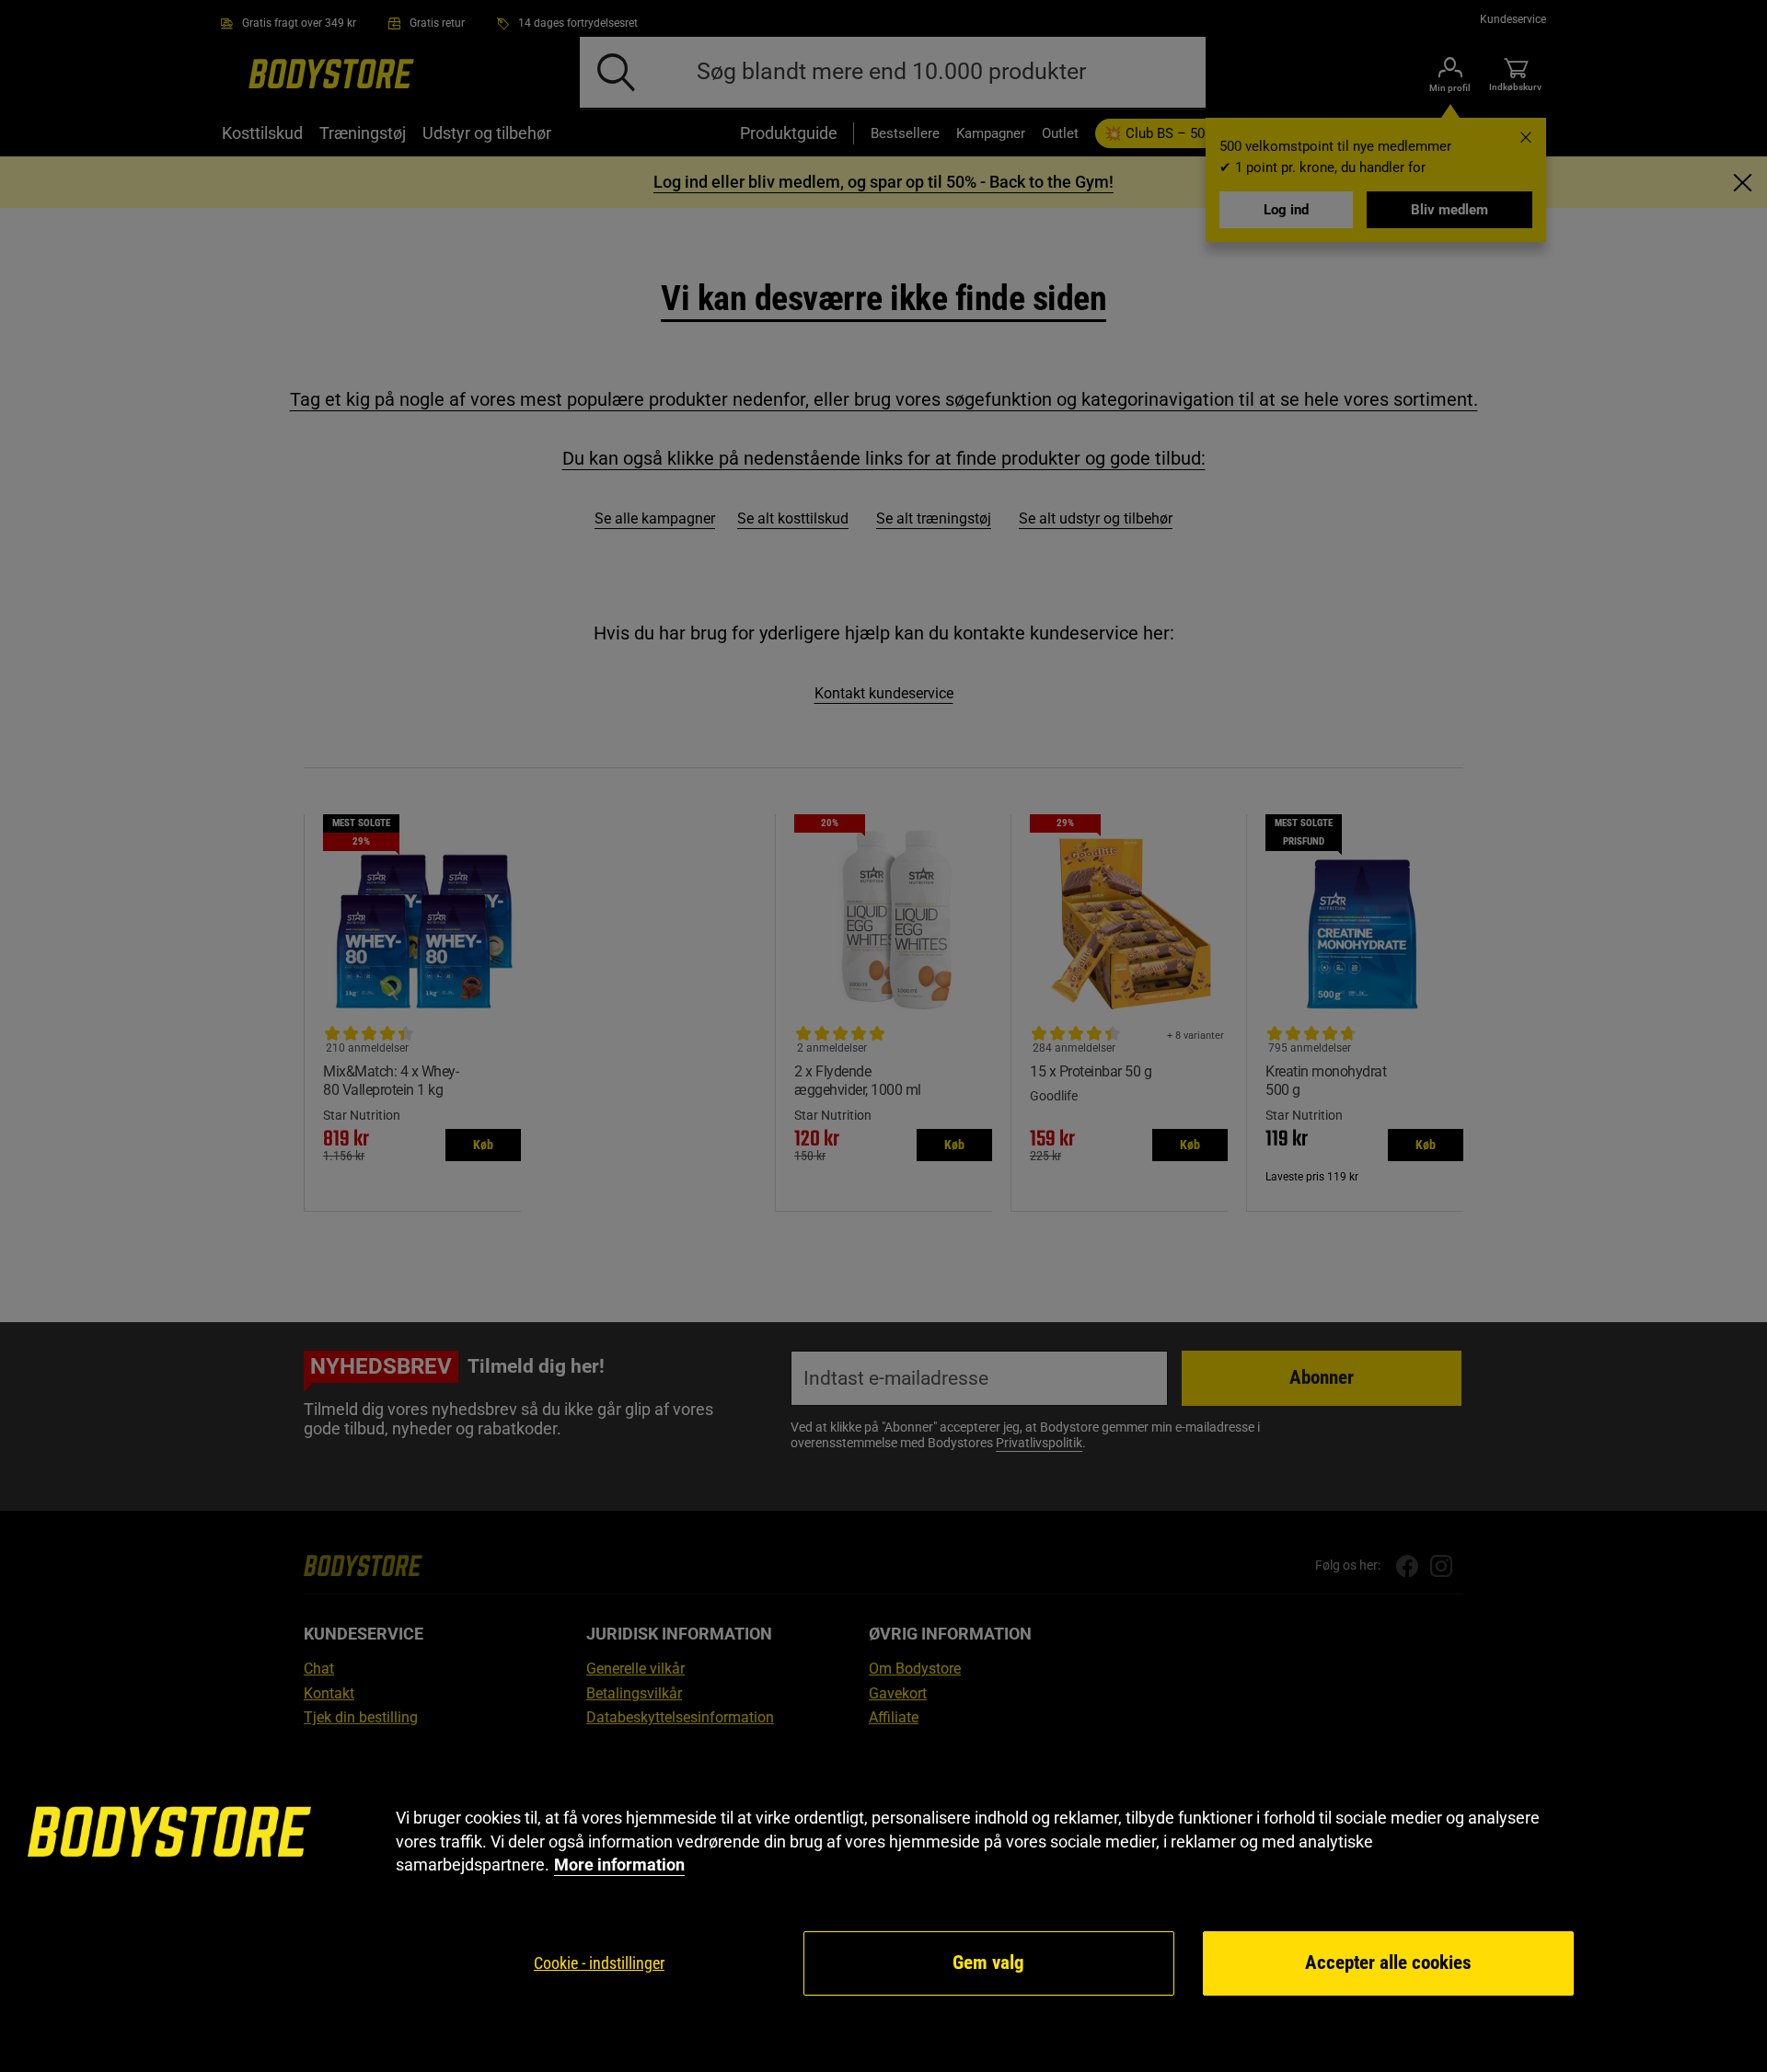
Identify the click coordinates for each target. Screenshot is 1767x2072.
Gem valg (988, 1963)
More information (619, 1865)
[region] (883, 1902)
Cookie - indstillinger (599, 1963)
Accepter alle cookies (1388, 1963)
